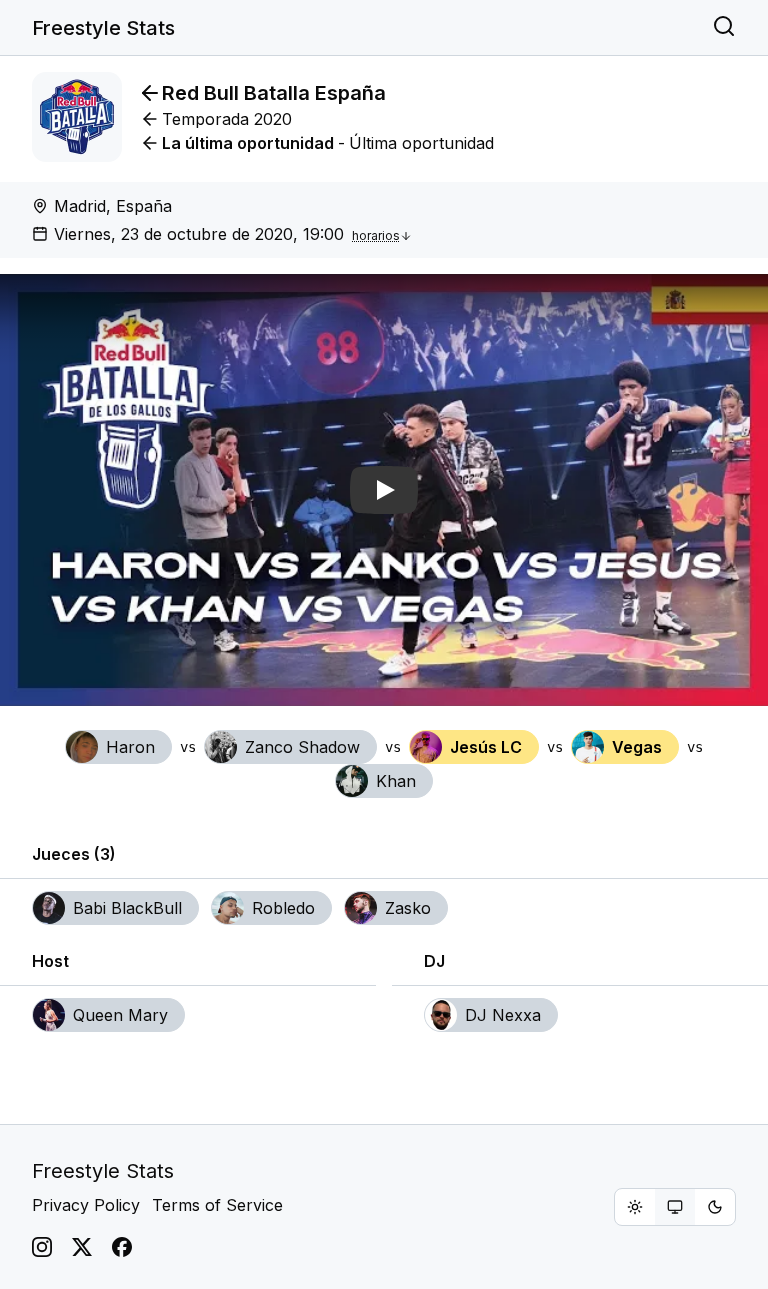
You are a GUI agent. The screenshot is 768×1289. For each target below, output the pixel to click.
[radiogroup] (675, 1207)
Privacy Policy (86, 1205)
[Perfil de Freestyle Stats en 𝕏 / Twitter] (82, 1247)
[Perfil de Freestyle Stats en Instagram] (42, 1247)
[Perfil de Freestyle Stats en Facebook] (122, 1247)
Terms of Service (217, 1205)
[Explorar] (724, 28)
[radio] (635, 1207)
